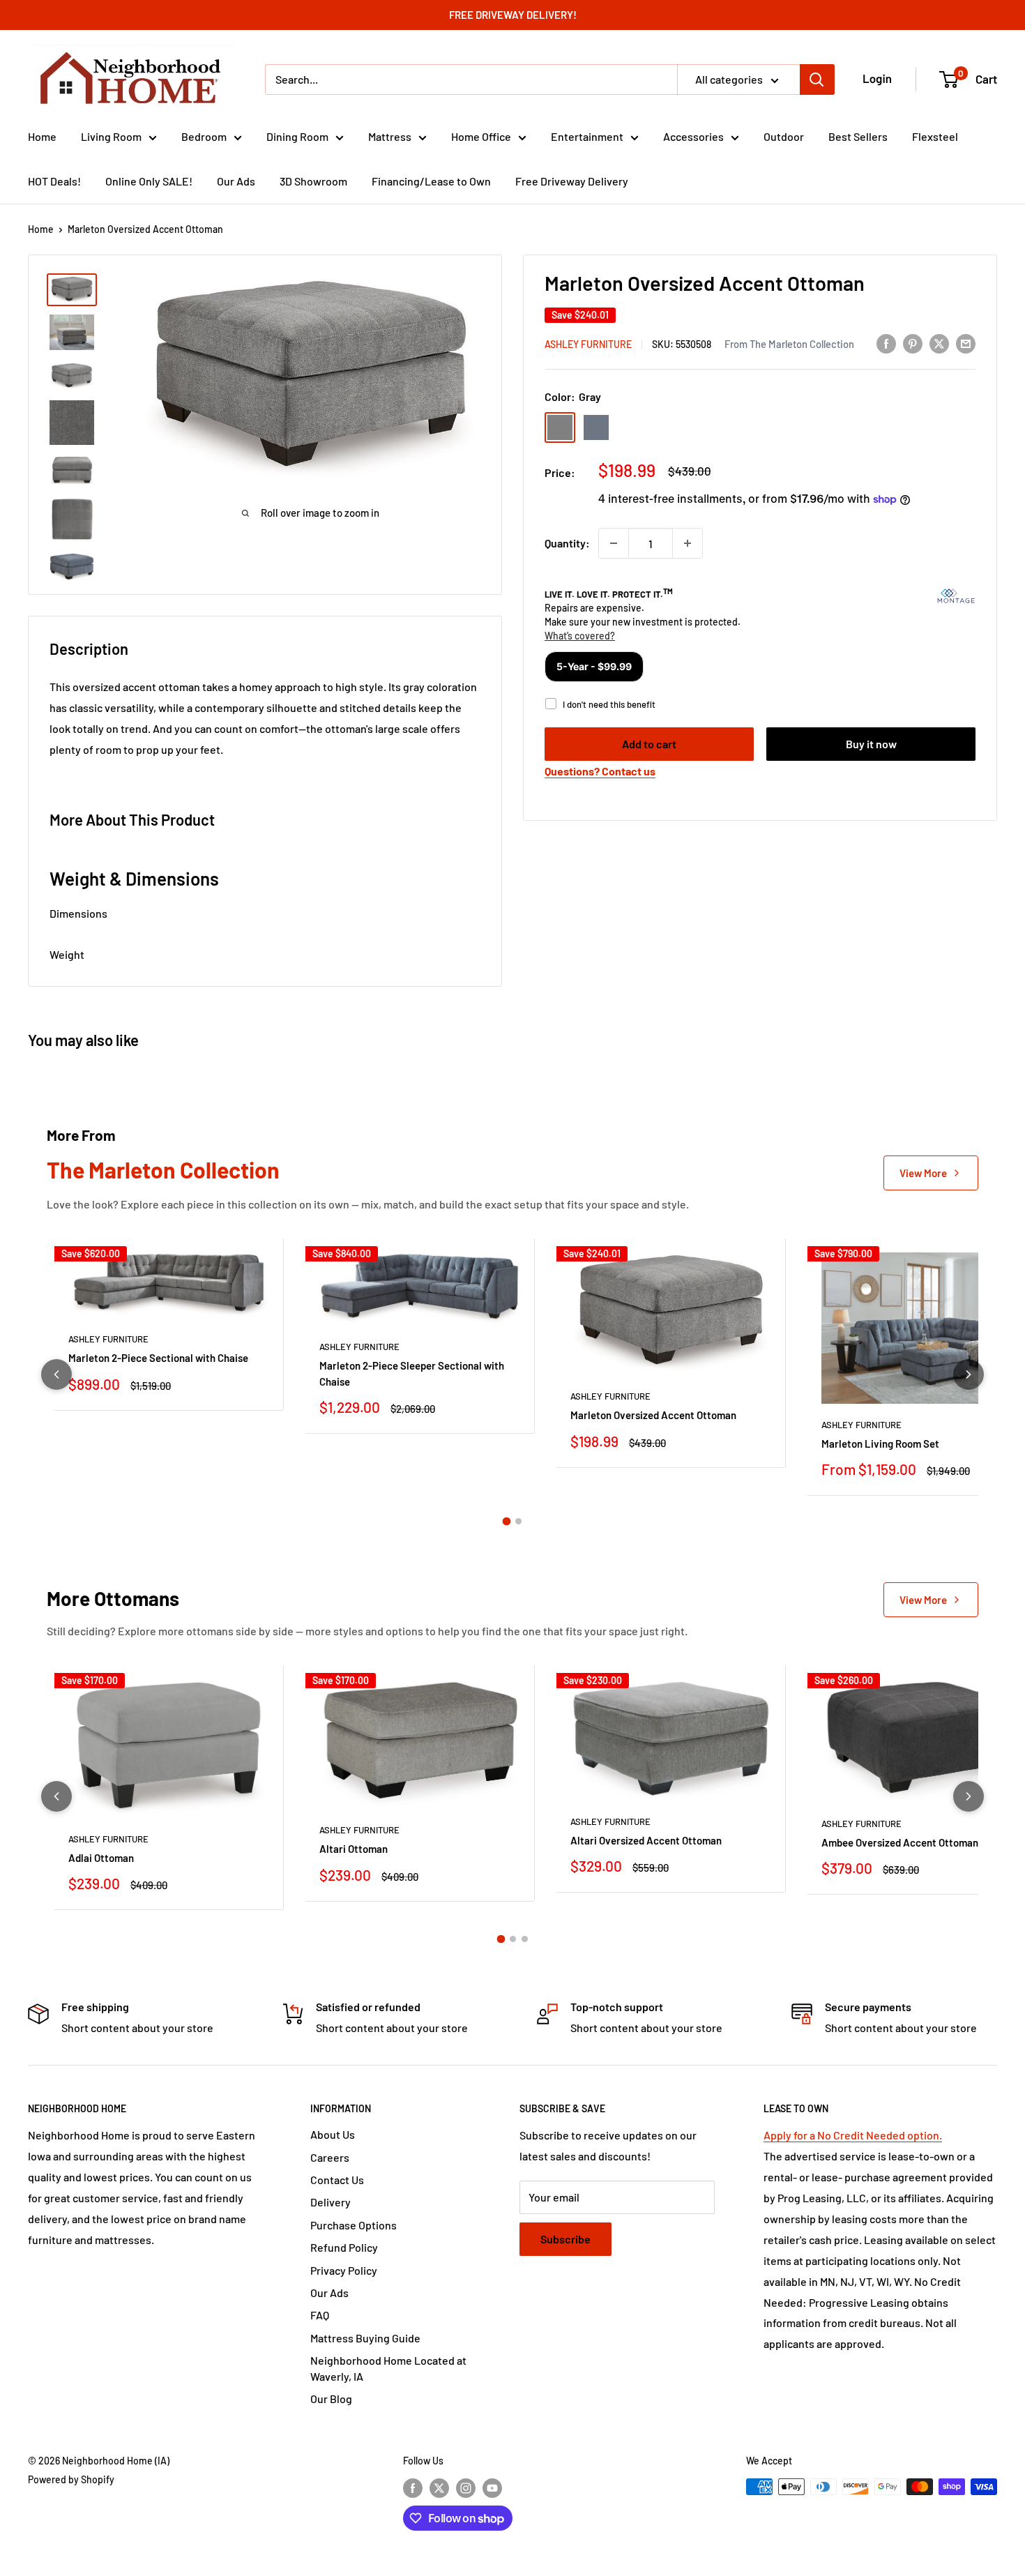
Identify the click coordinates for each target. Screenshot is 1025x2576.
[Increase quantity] (688, 543)
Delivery (331, 2202)
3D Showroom (313, 181)
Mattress (390, 136)
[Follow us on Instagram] (466, 2488)
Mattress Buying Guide (365, 2338)
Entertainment (587, 136)
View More (923, 1173)
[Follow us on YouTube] (492, 2488)
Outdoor (784, 136)
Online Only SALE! (149, 181)
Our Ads (236, 181)
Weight (67, 954)
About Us (333, 2134)
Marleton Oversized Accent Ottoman (653, 1415)
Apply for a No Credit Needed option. (853, 2135)
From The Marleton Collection (789, 344)
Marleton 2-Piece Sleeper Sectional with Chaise (412, 1373)
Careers (330, 2157)
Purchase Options (354, 2225)
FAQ (320, 2315)
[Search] (817, 79)
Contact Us (337, 2180)
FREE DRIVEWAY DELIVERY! (513, 15)
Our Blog (331, 2399)
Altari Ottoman (354, 1849)
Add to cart (649, 744)
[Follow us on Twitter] (439, 2488)
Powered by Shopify (71, 2479)
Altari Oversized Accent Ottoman (646, 1840)
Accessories (693, 136)
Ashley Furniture (588, 344)
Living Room (111, 136)
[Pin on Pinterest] (913, 343)
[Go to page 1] (507, 1522)
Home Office (481, 136)
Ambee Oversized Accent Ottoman (900, 1842)
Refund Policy (344, 2247)
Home (42, 136)
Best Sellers (858, 136)
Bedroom (204, 136)
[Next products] (969, 1374)
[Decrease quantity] (614, 543)
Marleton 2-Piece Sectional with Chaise (158, 1358)
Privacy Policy (344, 2270)
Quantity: (567, 543)
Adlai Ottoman (101, 1858)
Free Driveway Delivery (572, 181)
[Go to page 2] (518, 1521)
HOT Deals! (54, 181)
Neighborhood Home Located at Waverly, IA (388, 2368)
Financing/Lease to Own (431, 181)
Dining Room (297, 136)
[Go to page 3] (525, 1939)
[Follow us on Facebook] (413, 2488)
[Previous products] (56, 1374)
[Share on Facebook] (886, 343)
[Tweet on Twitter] (939, 343)
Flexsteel (935, 136)
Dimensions (78, 913)
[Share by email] (966, 343)
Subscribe (565, 2239)
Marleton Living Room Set (880, 1444)
